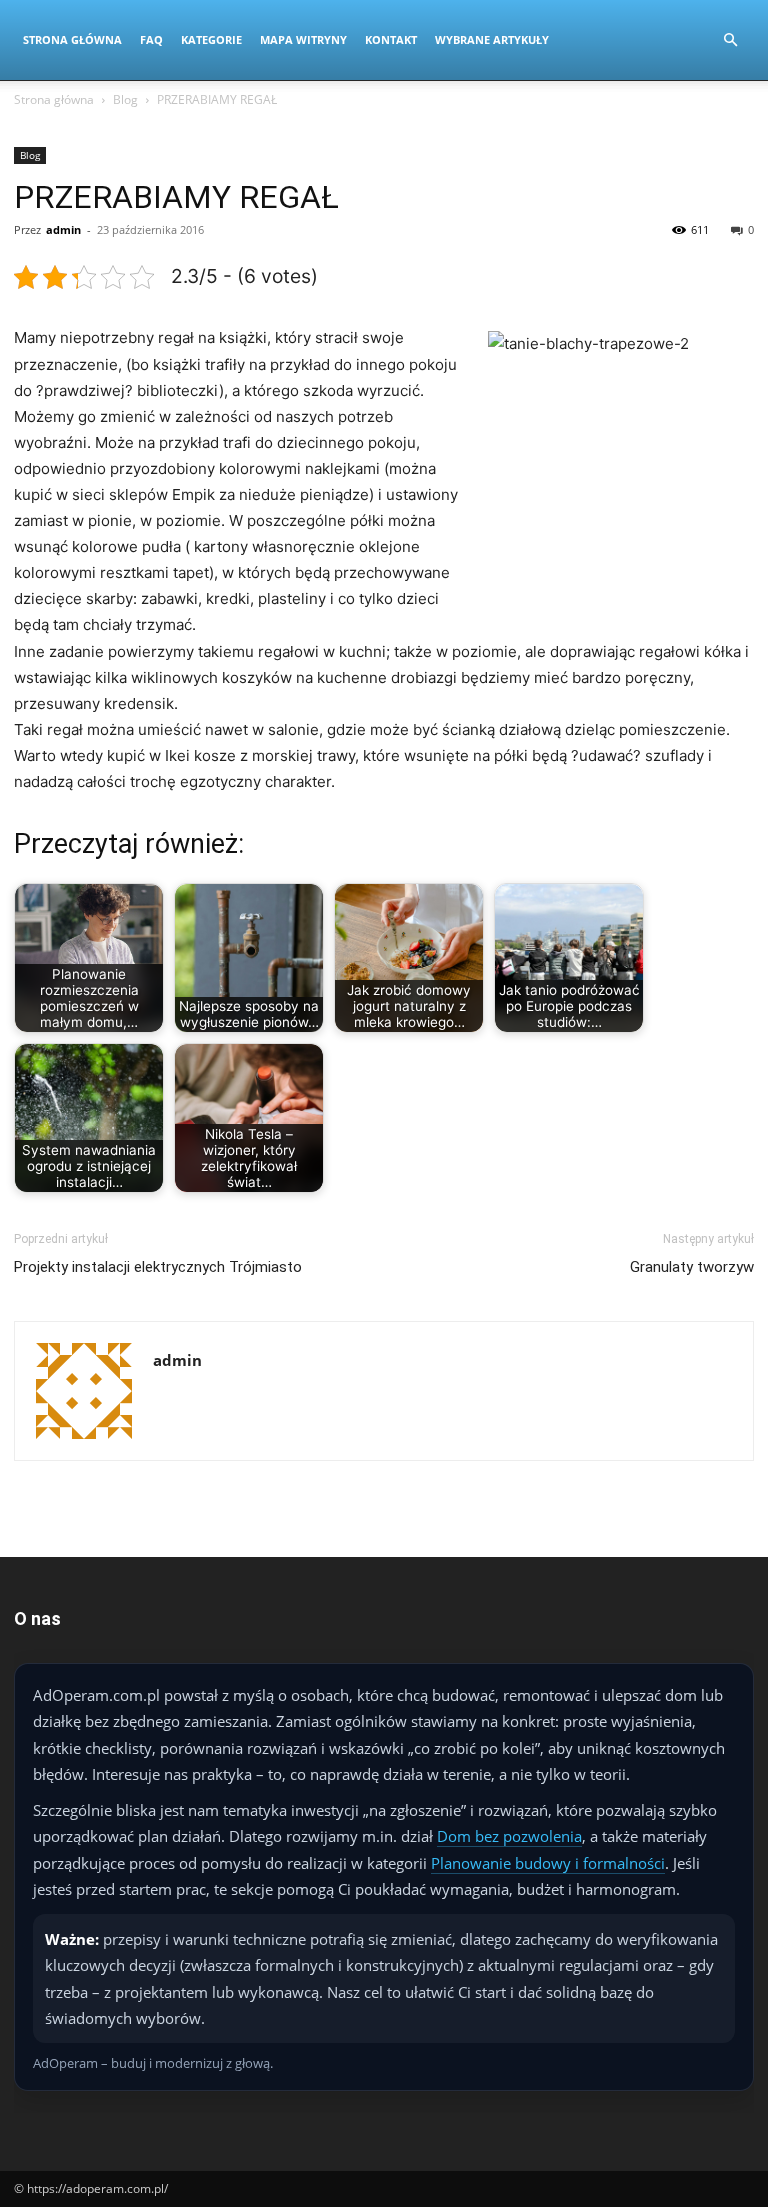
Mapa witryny (303, 39)
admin (63, 229)
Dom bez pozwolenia (509, 1836)
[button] (730, 40)
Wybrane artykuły (492, 39)
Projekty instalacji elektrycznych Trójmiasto (158, 1267)
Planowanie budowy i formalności (548, 1863)
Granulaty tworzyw (692, 1267)
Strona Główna (72, 39)
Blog (125, 99)
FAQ (151, 39)
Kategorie (211, 39)
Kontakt (391, 39)
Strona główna (54, 99)
